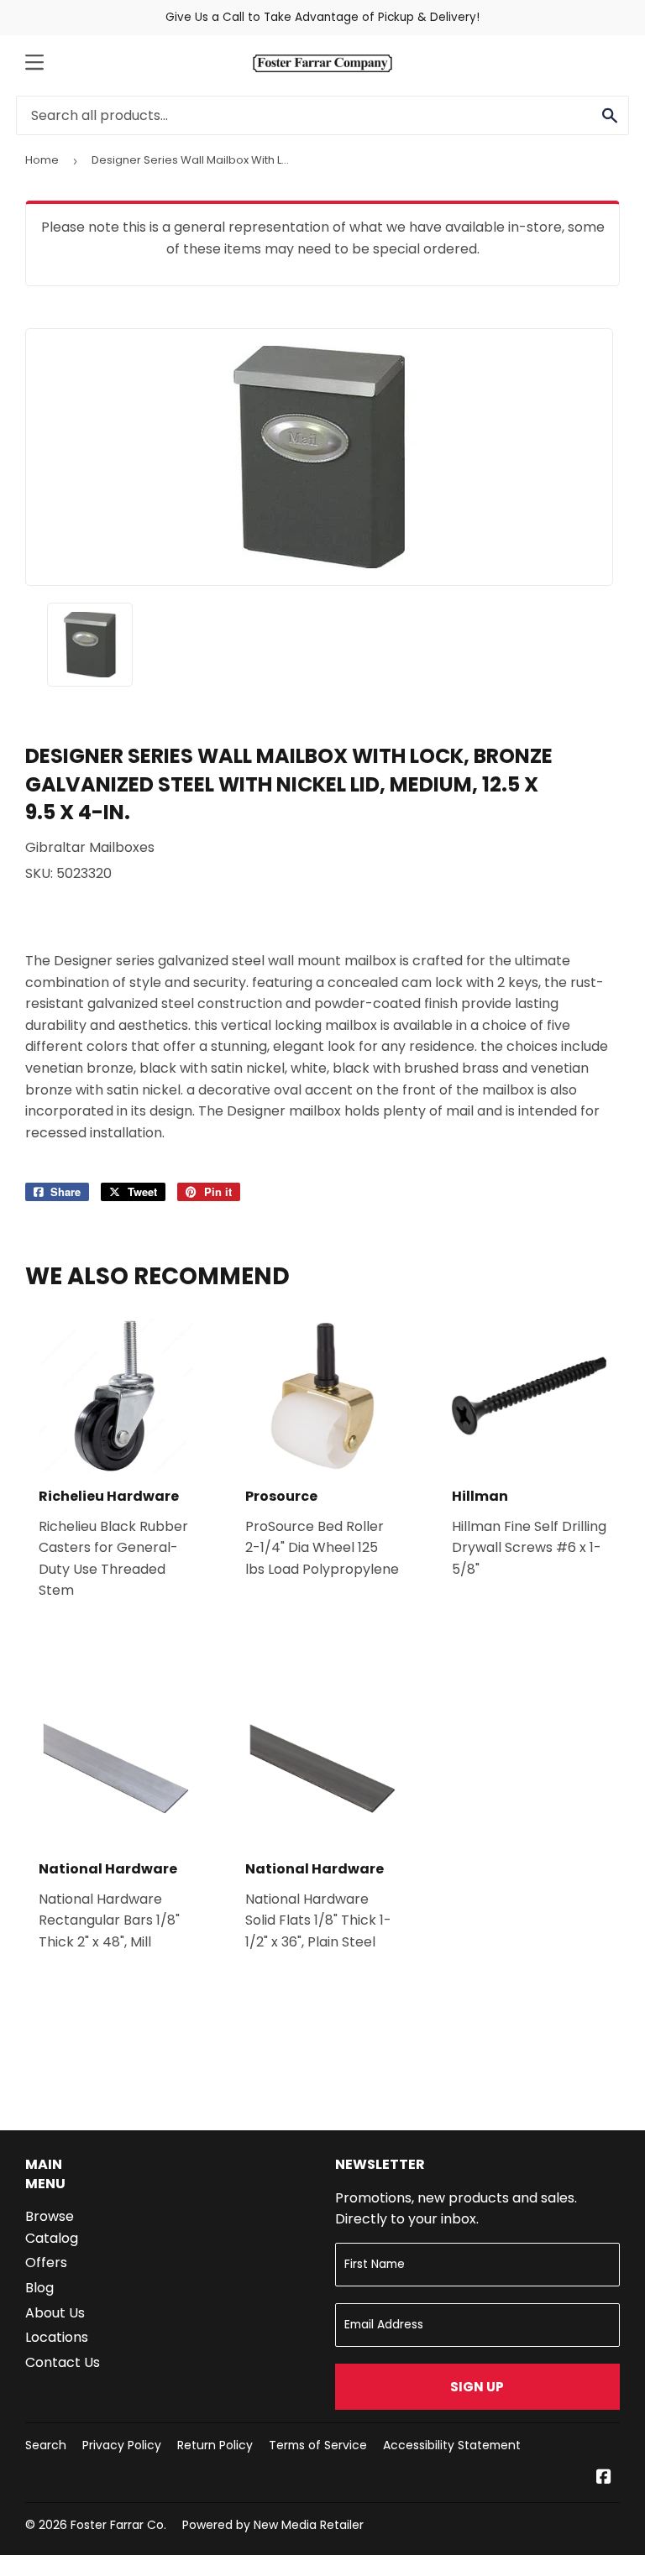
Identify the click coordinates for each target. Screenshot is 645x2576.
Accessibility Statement (452, 2445)
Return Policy (215, 2445)
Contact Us (63, 2362)
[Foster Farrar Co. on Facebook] (604, 2478)
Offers (46, 2262)
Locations (57, 2337)
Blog (39, 2288)
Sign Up (477, 2387)
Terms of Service (318, 2445)
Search (46, 2445)
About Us (55, 2313)
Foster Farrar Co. (118, 2525)
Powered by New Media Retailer (273, 2525)
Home (42, 160)
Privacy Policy (122, 2445)
